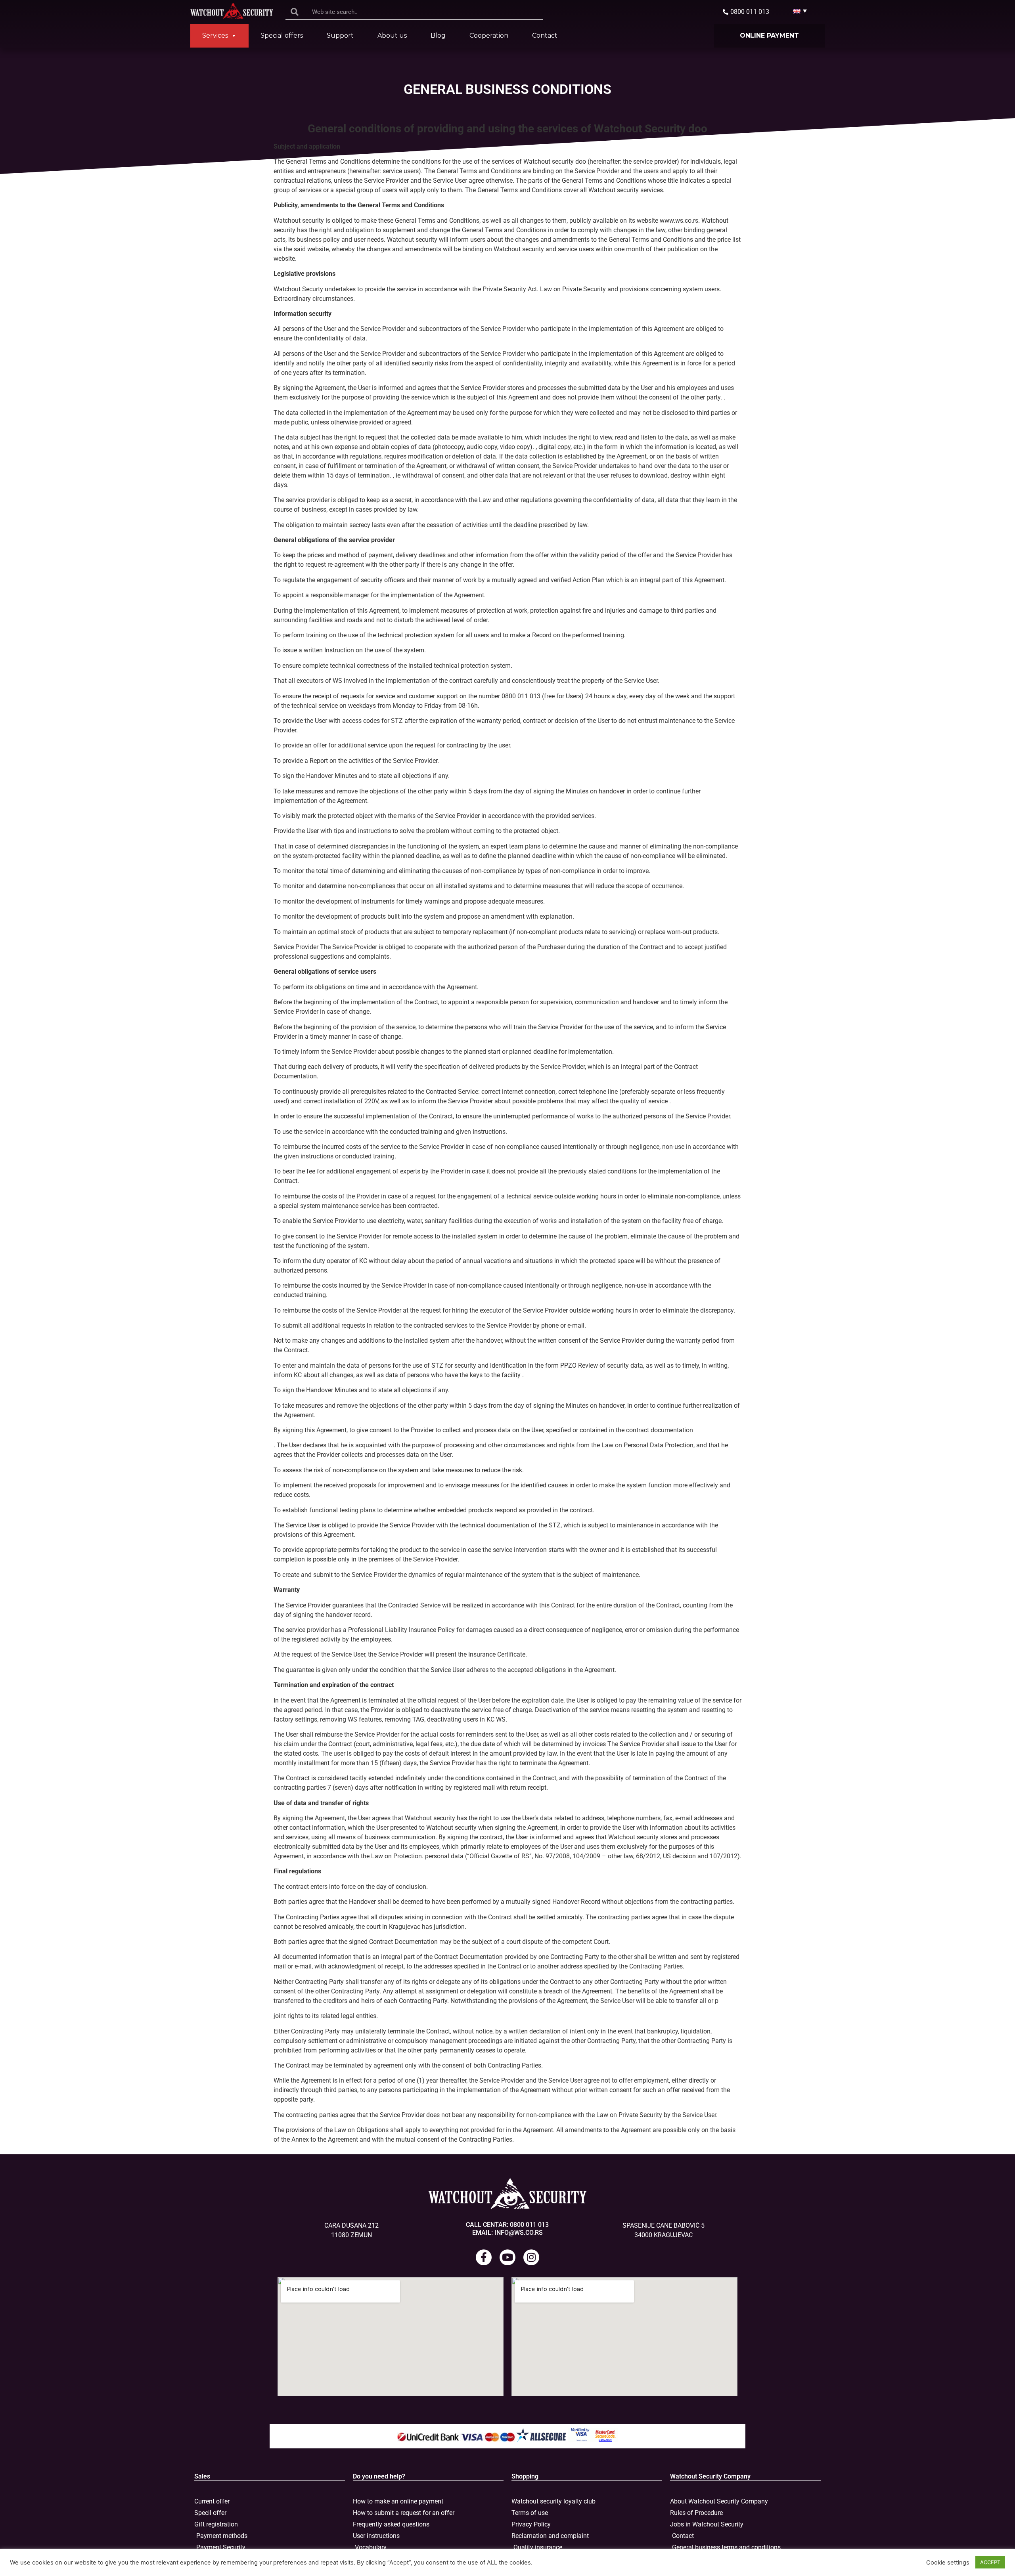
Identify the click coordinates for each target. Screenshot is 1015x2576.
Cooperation (489, 35)
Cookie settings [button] (948, 2563)
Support (340, 35)
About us (392, 35)
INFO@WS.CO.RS (519, 2233)
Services (215, 35)
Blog (438, 35)
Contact (545, 35)
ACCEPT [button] (990, 2562)
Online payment (769, 35)
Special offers (282, 35)
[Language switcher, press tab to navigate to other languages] (797, 11)
